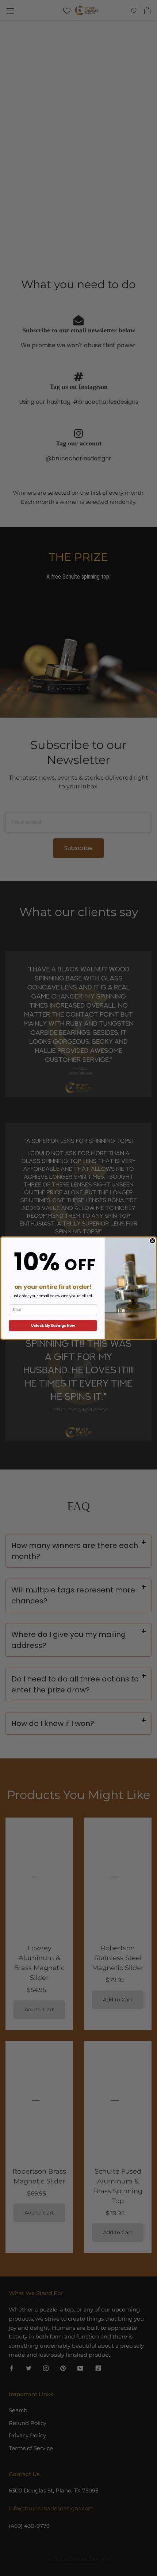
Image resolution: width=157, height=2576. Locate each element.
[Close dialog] (153, 1241)
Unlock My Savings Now (53, 1325)
